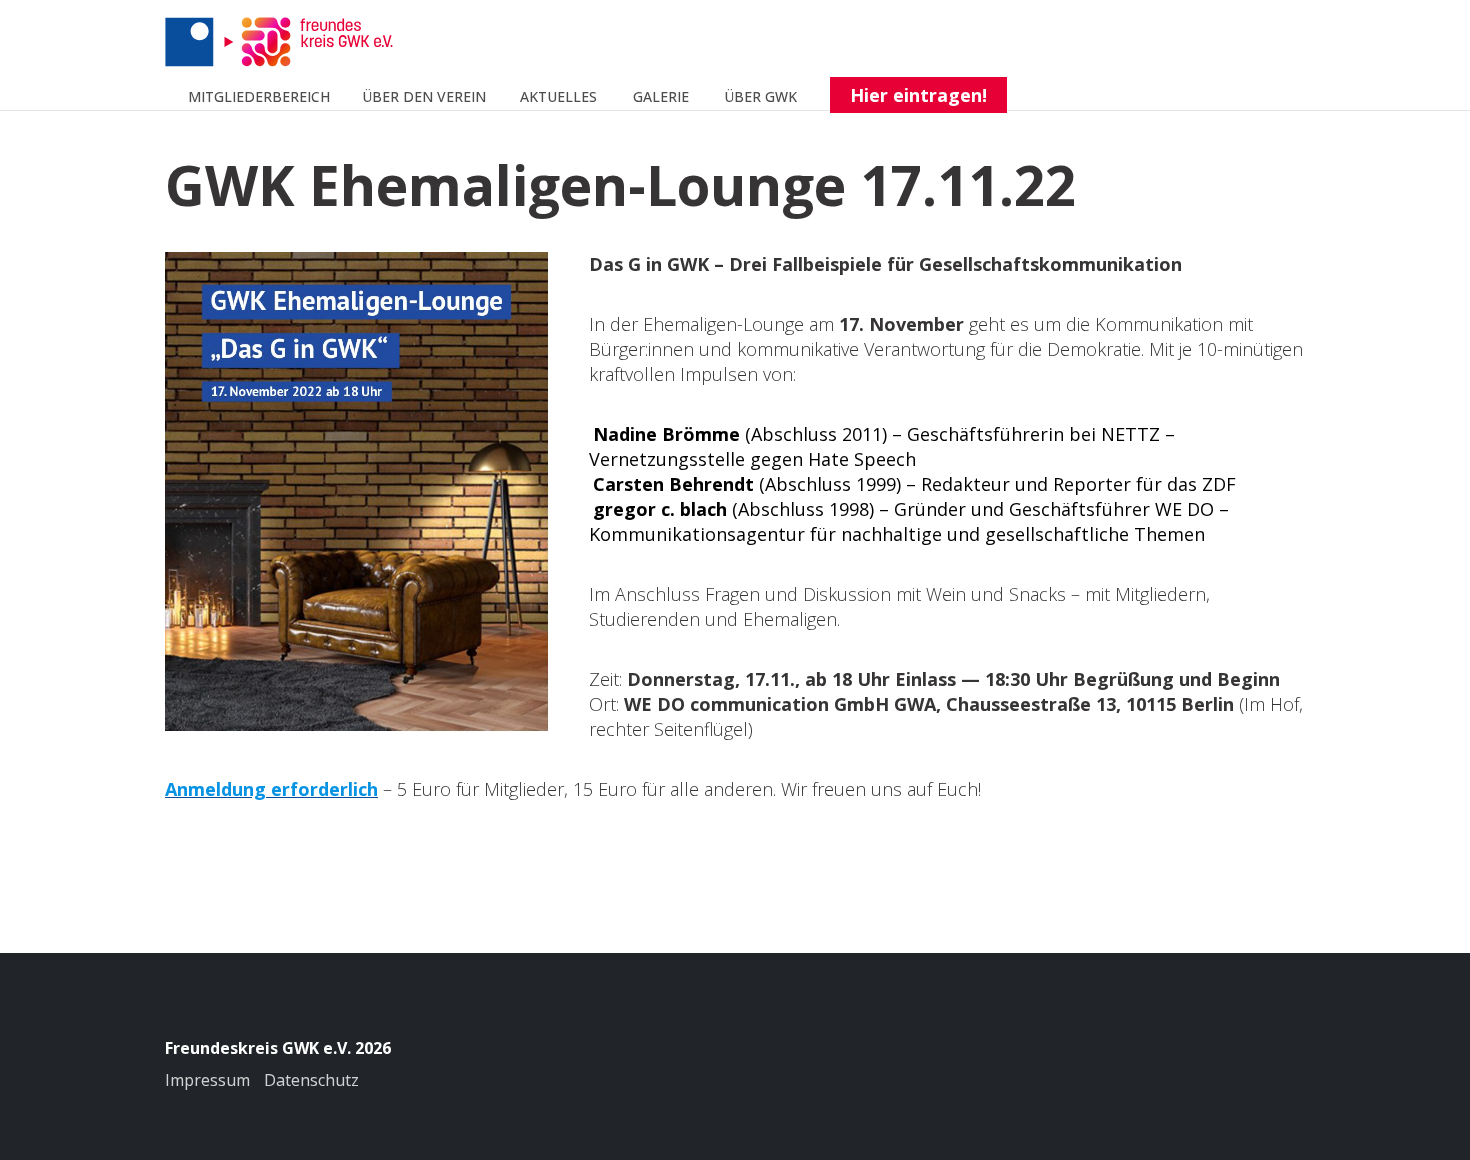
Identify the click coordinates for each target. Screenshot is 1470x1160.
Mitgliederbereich (259, 96)
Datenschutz (311, 1080)
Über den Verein (424, 96)
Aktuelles (558, 96)
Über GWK (760, 96)
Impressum (207, 1080)
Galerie (661, 96)
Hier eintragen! (918, 95)
